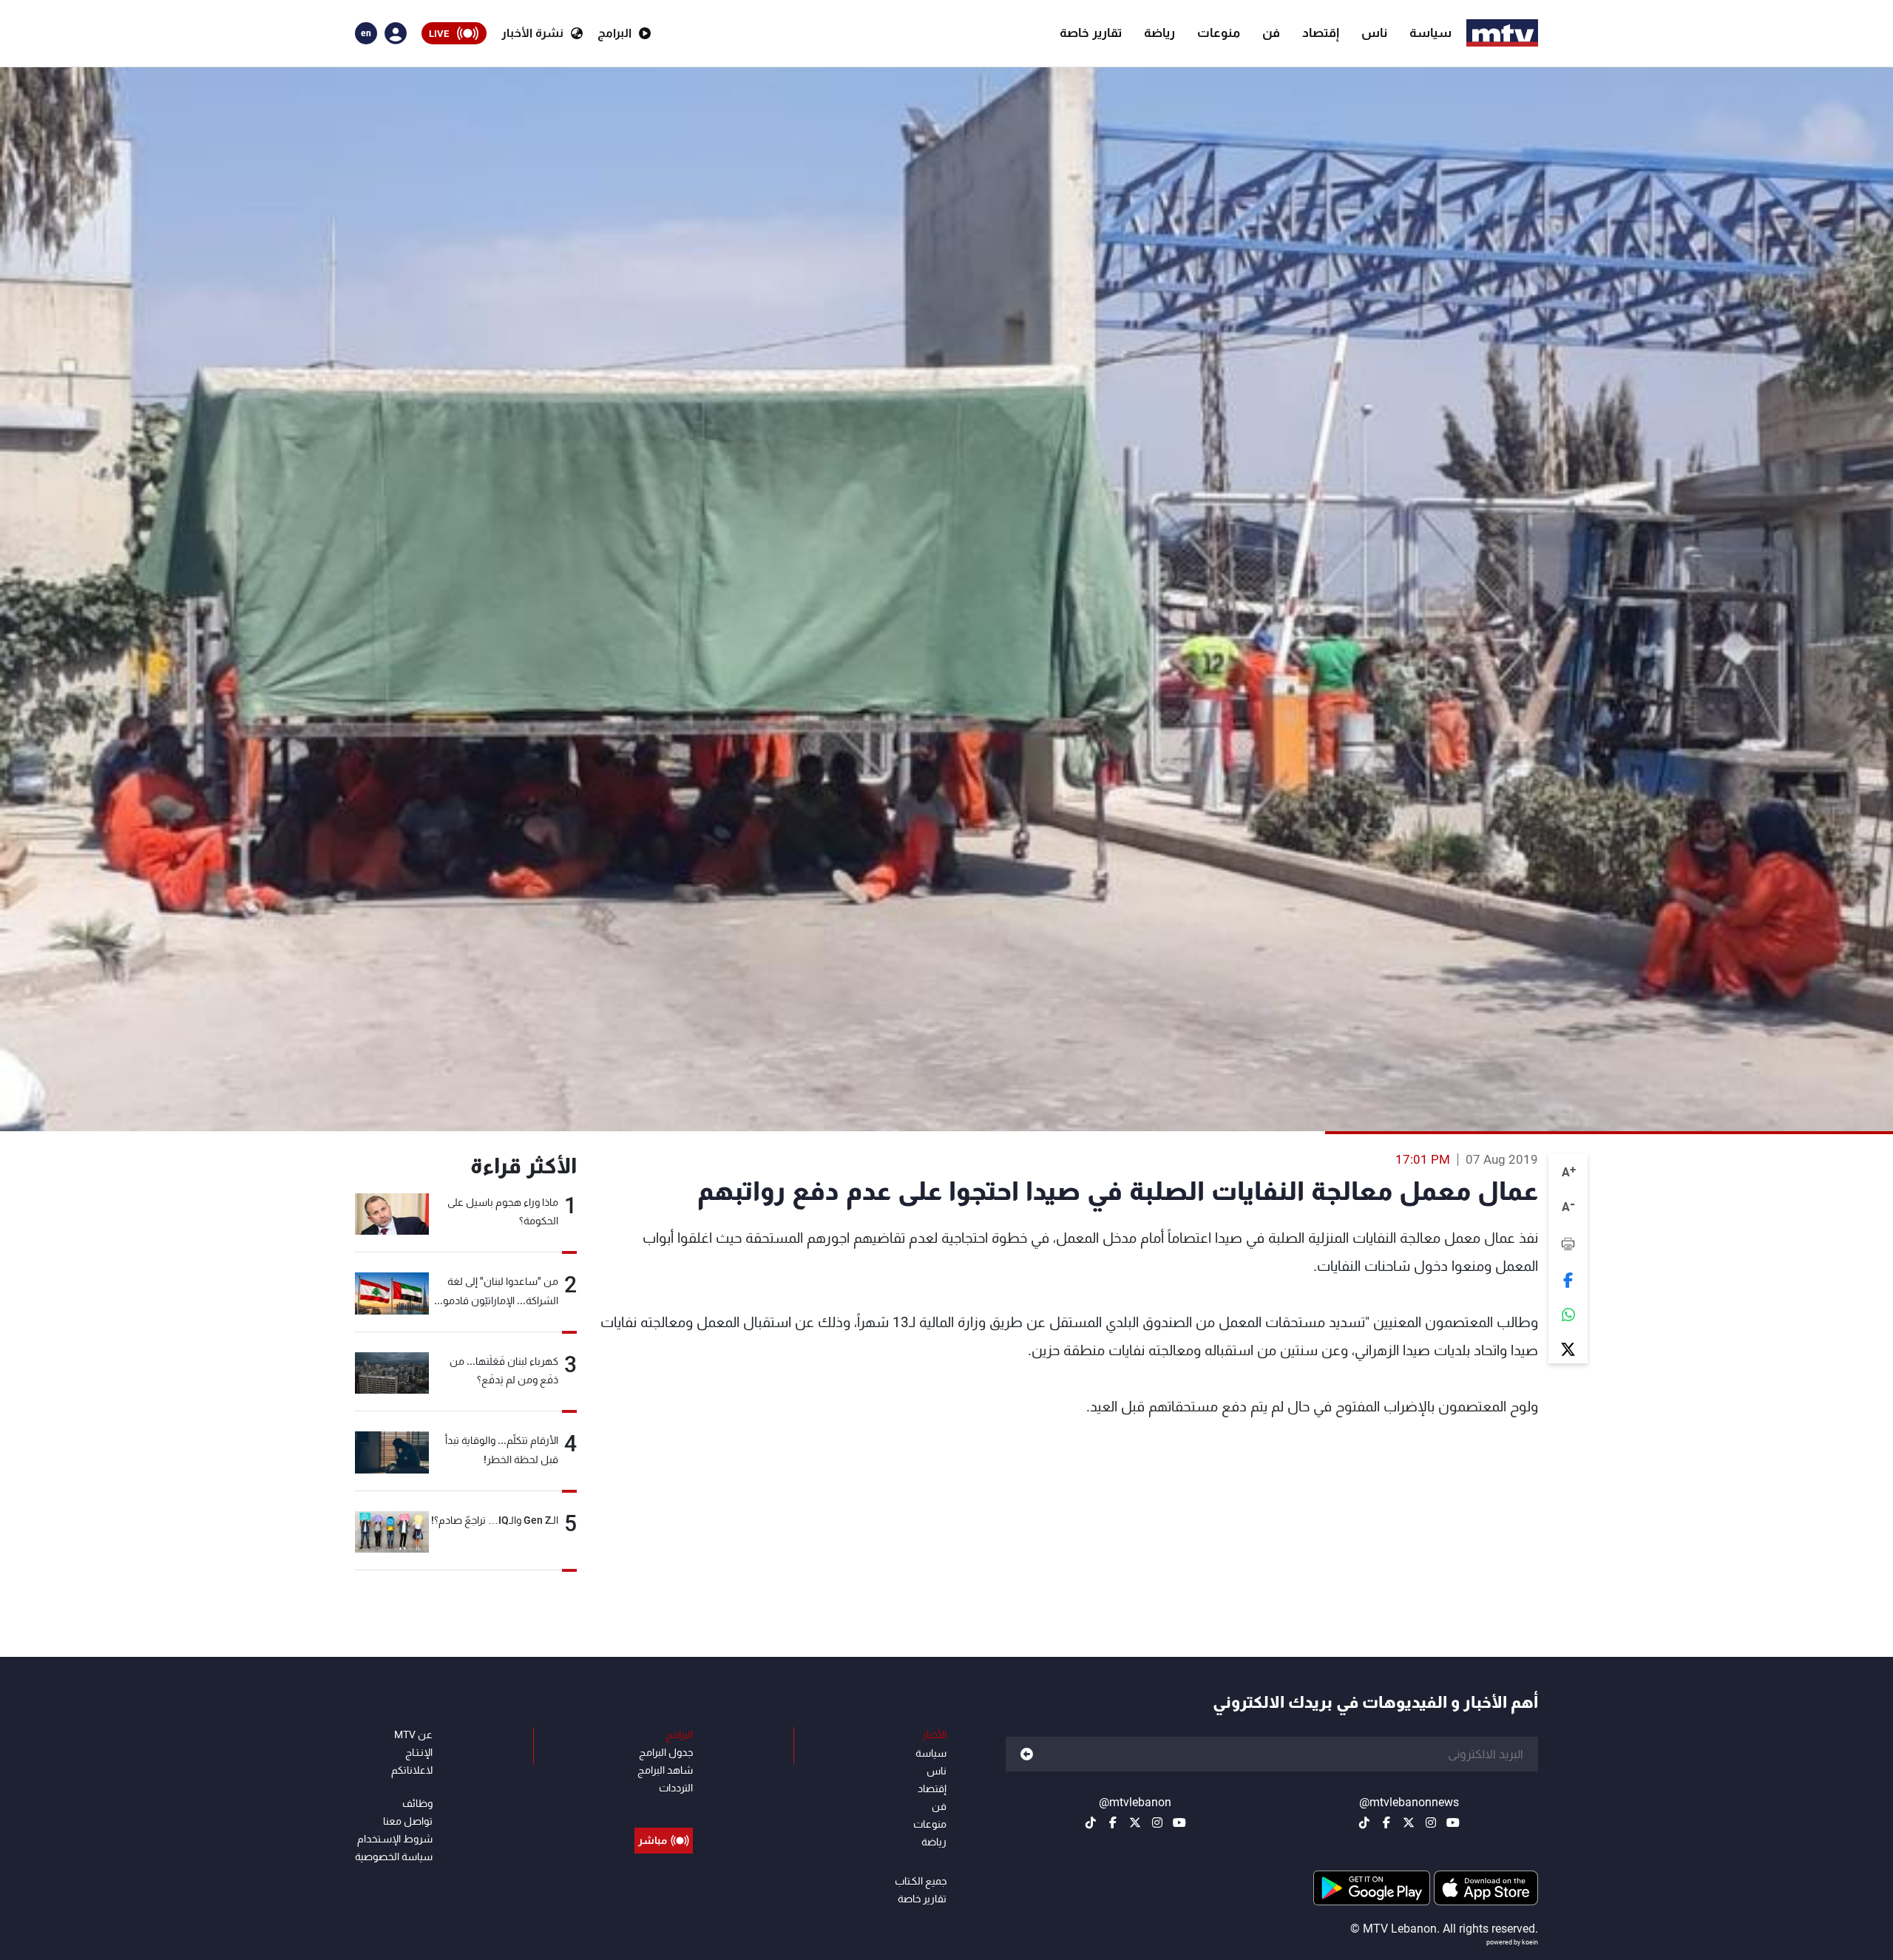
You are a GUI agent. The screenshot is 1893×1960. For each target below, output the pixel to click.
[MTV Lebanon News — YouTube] (1453, 1822)
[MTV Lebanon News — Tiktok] (1364, 1822)
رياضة (1159, 33)
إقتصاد (1321, 33)
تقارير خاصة (1091, 33)
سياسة (1430, 33)
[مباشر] (664, 1807)
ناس (1374, 33)
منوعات (1219, 33)
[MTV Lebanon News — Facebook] (1386, 1822)
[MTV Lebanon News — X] (1409, 1822)
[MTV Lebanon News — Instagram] (1431, 1822)
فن (1271, 33)
